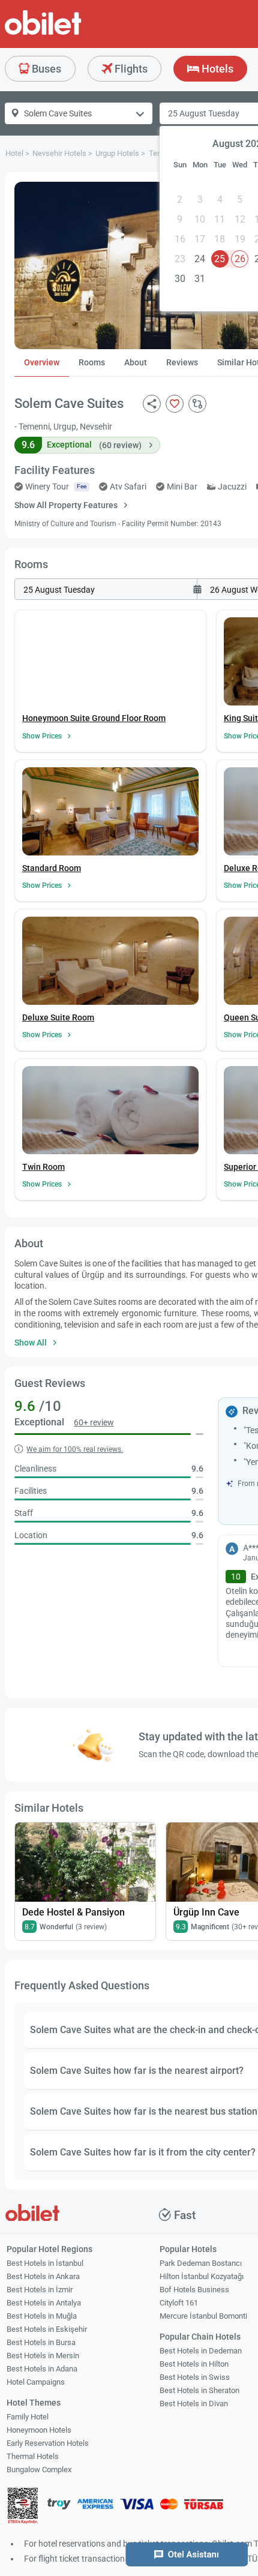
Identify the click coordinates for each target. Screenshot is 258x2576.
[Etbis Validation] (23, 2507)
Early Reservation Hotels (48, 2443)
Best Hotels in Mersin (43, 2356)
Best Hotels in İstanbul (45, 2263)
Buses (45, 69)
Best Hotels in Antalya (44, 2303)
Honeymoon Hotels (39, 2430)
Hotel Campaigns (36, 2382)
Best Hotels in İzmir (40, 2290)
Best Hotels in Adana (42, 2369)
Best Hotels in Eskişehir (47, 2329)
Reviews (182, 362)
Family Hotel (28, 2417)
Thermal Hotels (33, 2456)
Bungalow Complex (39, 2470)
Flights (130, 69)
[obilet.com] (72, 33)
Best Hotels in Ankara (43, 2276)
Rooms (92, 362)
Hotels (216, 69)
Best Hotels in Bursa (41, 2342)
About (136, 362)
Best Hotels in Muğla (42, 2316)
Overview (42, 362)
